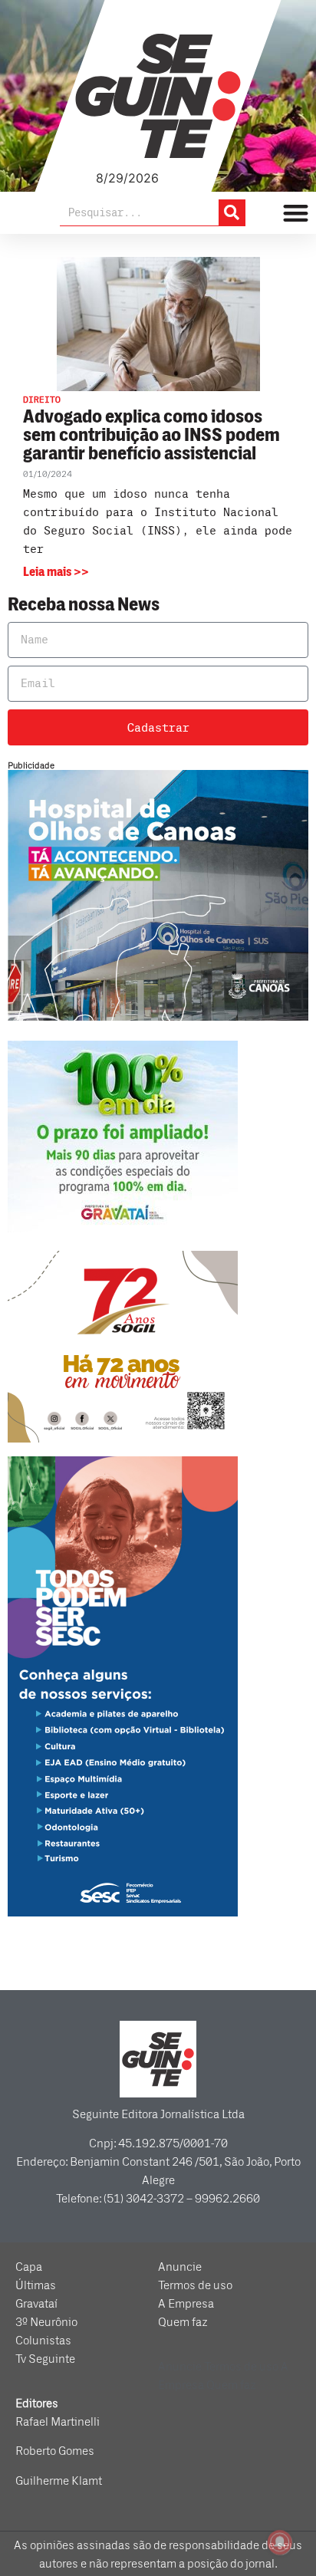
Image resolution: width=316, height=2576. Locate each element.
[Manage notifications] (280, 2542)
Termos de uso (195, 2285)
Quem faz (183, 2322)
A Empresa (186, 2304)
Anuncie (180, 2267)
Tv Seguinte (45, 2359)
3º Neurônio (46, 2322)
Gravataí (36, 2304)
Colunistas (43, 2341)
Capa (29, 2267)
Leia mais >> (56, 572)
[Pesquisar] (232, 212)
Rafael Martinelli (58, 2422)
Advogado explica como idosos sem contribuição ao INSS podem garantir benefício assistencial (151, 435)
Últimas (36, 2285)
